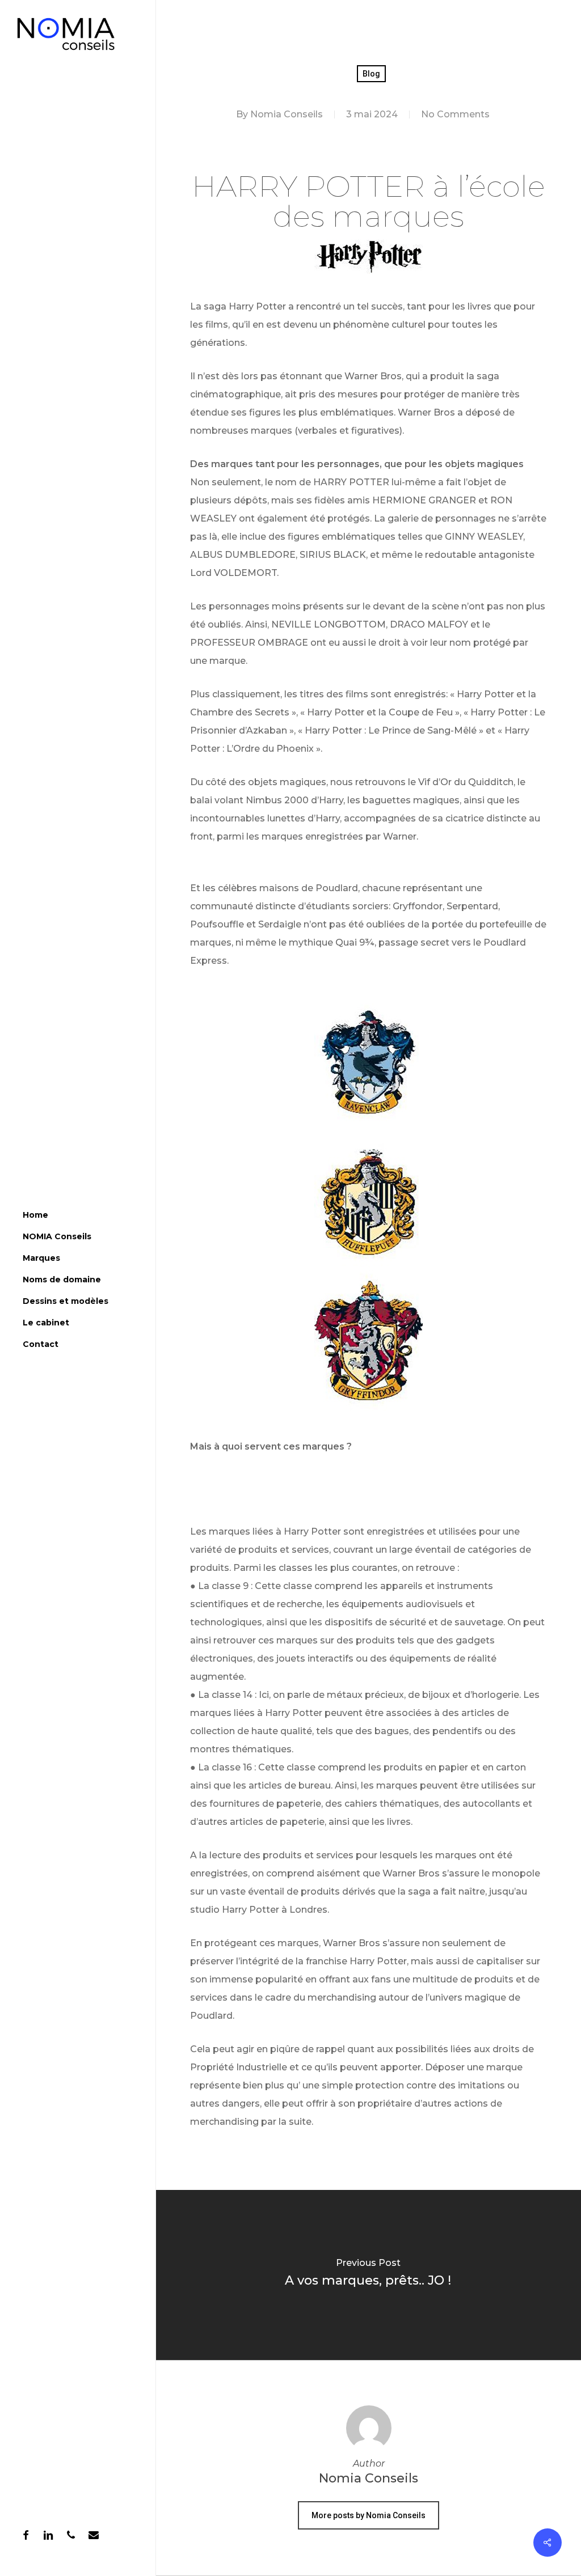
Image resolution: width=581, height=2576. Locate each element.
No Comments (455, 114)
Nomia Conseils (287, 114)
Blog (371, 74)
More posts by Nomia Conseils (369, 2515)
